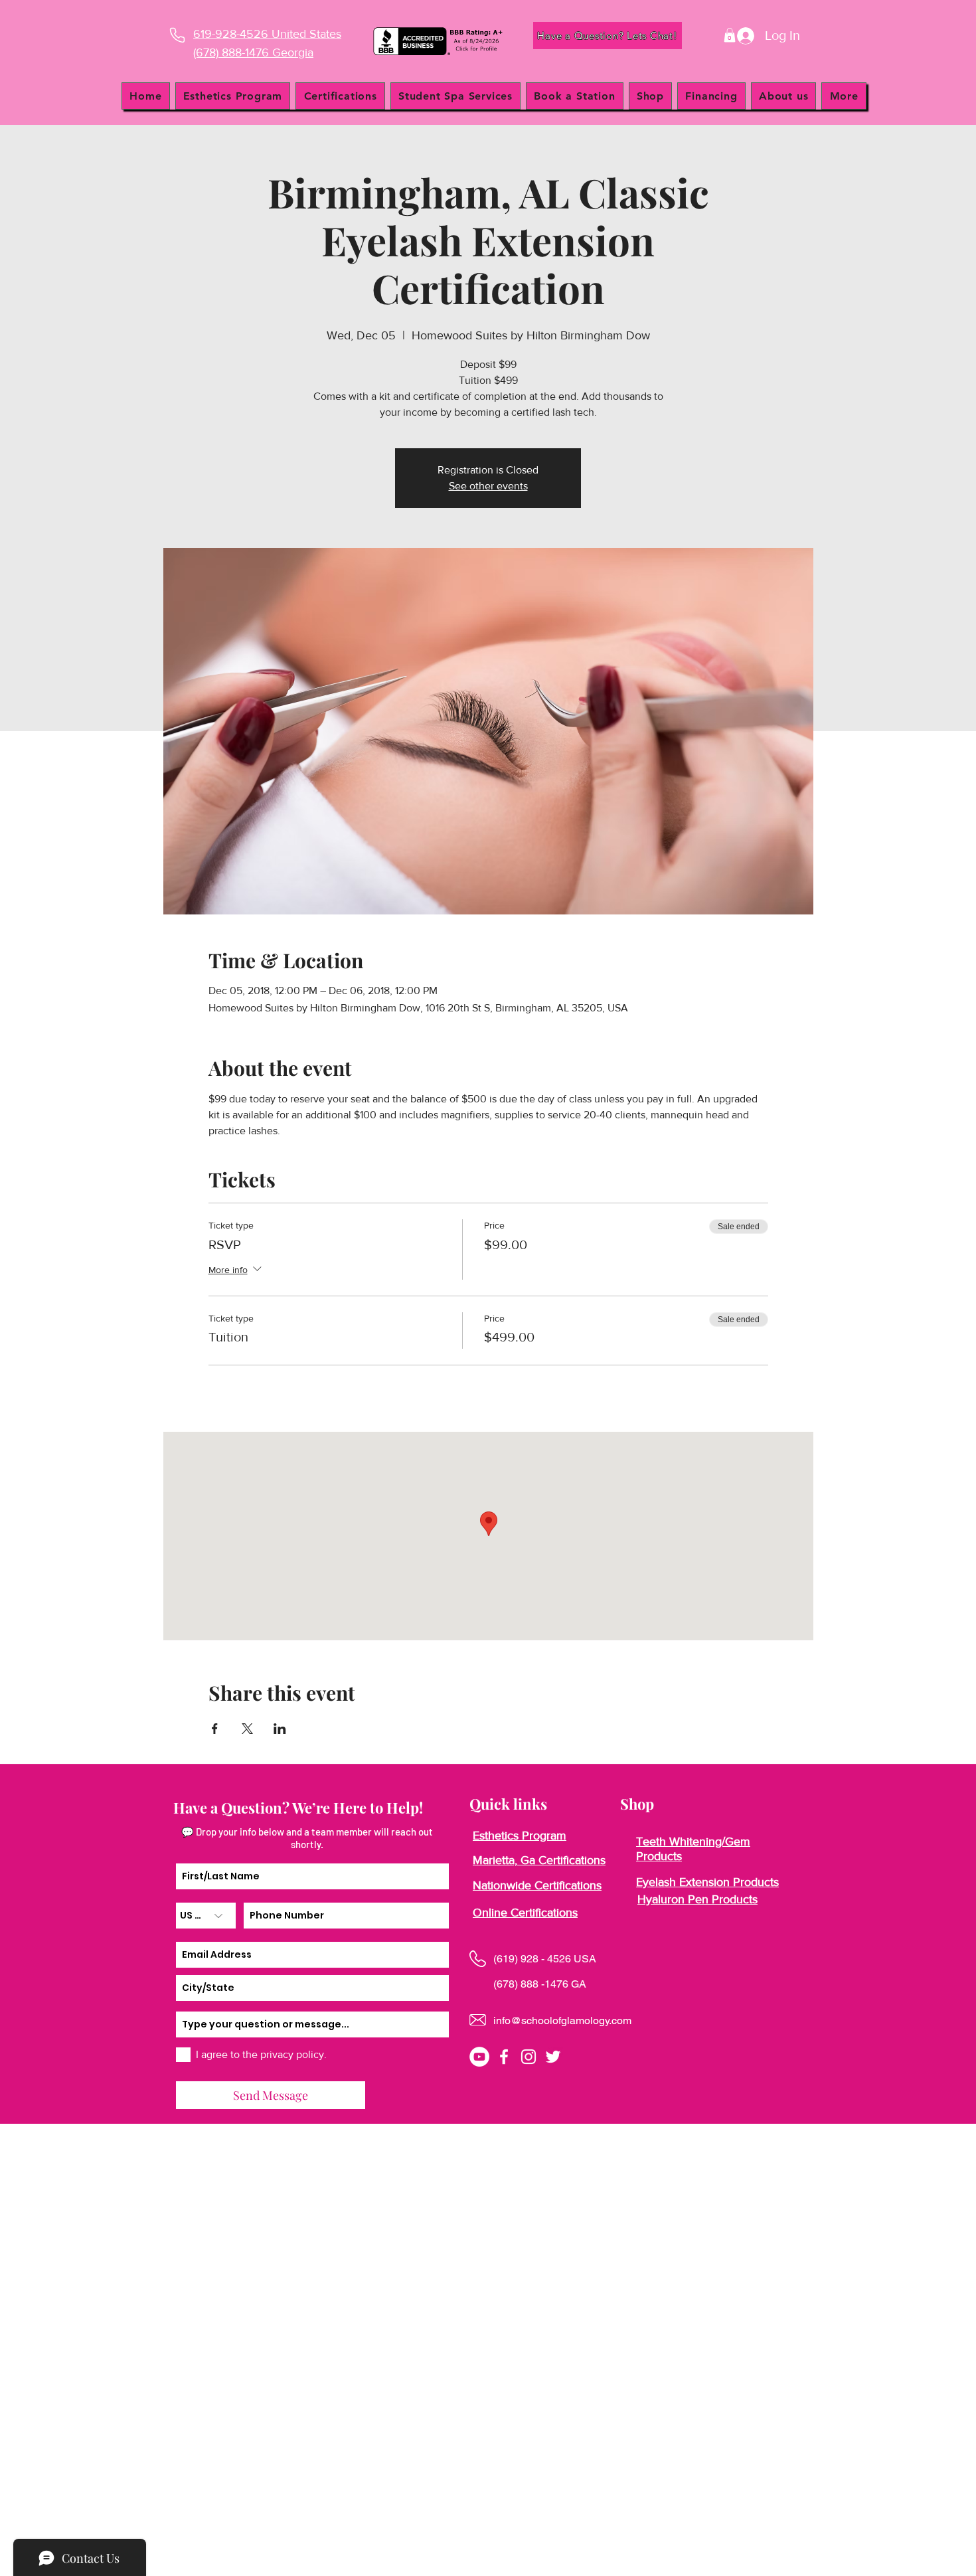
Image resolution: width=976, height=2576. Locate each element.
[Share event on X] (247, 1729)
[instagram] (529, 2057)
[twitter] (553, 2057)
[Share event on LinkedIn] (280, 1729)
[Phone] (177, 35)
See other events (488, 486)
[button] (730, 35)
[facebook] (504, 2057)
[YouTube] (479, 2057)
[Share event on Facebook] (215, 1729)
